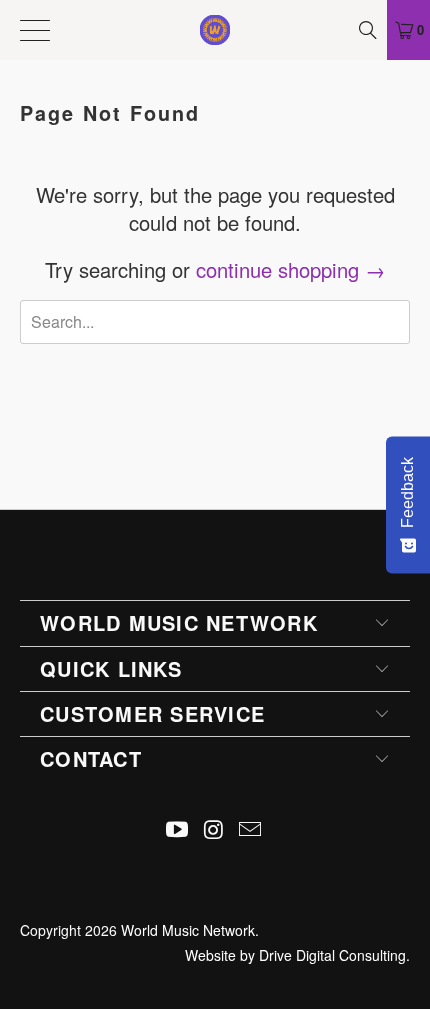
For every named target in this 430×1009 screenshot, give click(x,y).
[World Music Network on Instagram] (214, 829)
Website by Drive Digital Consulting (295, 955)
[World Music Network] (215, 30)
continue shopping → (290, 269)
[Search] (370, 30)
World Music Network (188, 930)
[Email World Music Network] (251, 829)
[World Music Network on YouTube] (177, 829)
